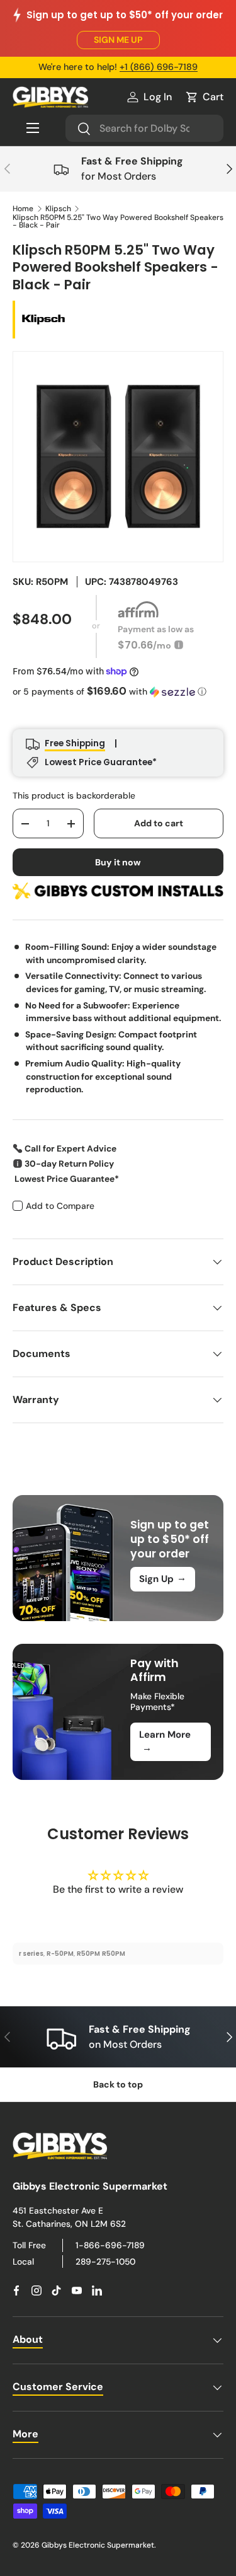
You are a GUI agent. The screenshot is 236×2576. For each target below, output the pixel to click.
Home (23, 209)
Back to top (118, 2084)
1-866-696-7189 (110, 2245)
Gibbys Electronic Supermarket (98, 2545)
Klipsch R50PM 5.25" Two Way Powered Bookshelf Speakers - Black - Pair (118, 221)
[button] (204, 97)
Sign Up (163, 1578)
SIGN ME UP (118, 40)
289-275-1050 (105, 2261)
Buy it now (118, 862)
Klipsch (58, 209)
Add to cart (159, 823)
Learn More (165, 1741)
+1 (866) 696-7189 (159, 67)
